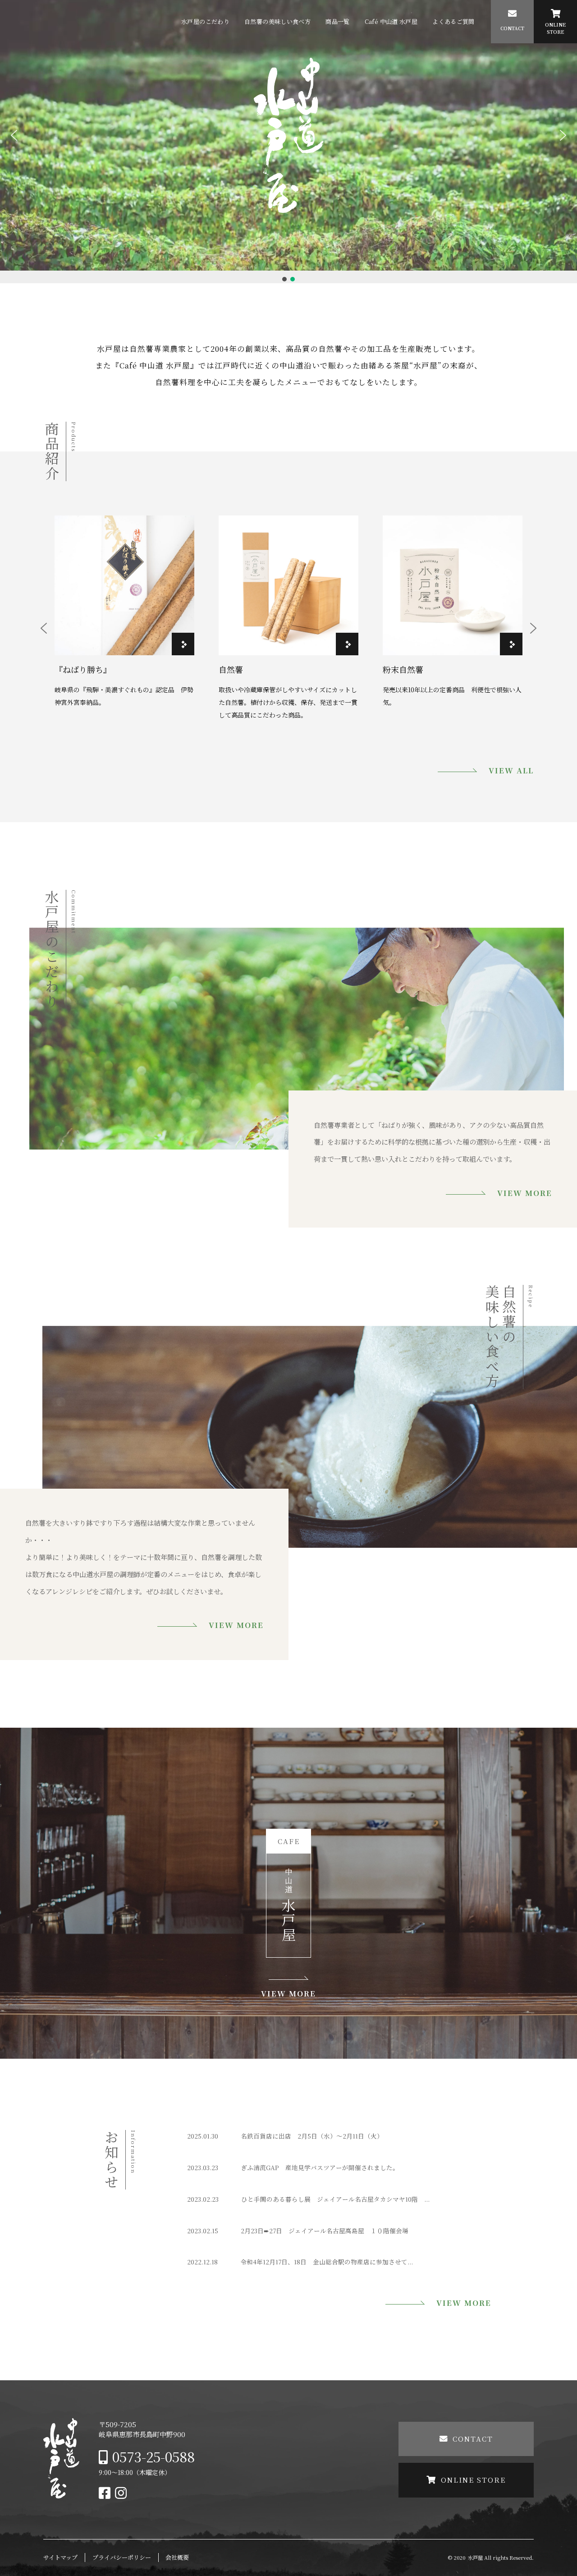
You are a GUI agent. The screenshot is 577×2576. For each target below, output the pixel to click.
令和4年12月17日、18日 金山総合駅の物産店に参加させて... (327, 2262)
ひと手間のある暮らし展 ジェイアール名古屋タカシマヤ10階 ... (335, 2199)
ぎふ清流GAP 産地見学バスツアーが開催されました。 (320, 2167)
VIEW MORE (524, 1193)
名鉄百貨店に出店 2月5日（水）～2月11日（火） (312, 2136)
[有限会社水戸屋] (61, 2495)
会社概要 (177, 2557)
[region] (288, 142)
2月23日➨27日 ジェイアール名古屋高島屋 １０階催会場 (325, 2231)
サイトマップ (60, 2557)
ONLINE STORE (473, 2480)
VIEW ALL (511, 770)
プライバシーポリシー (122, 2557)
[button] (14, 135)
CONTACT (473, 2439)
